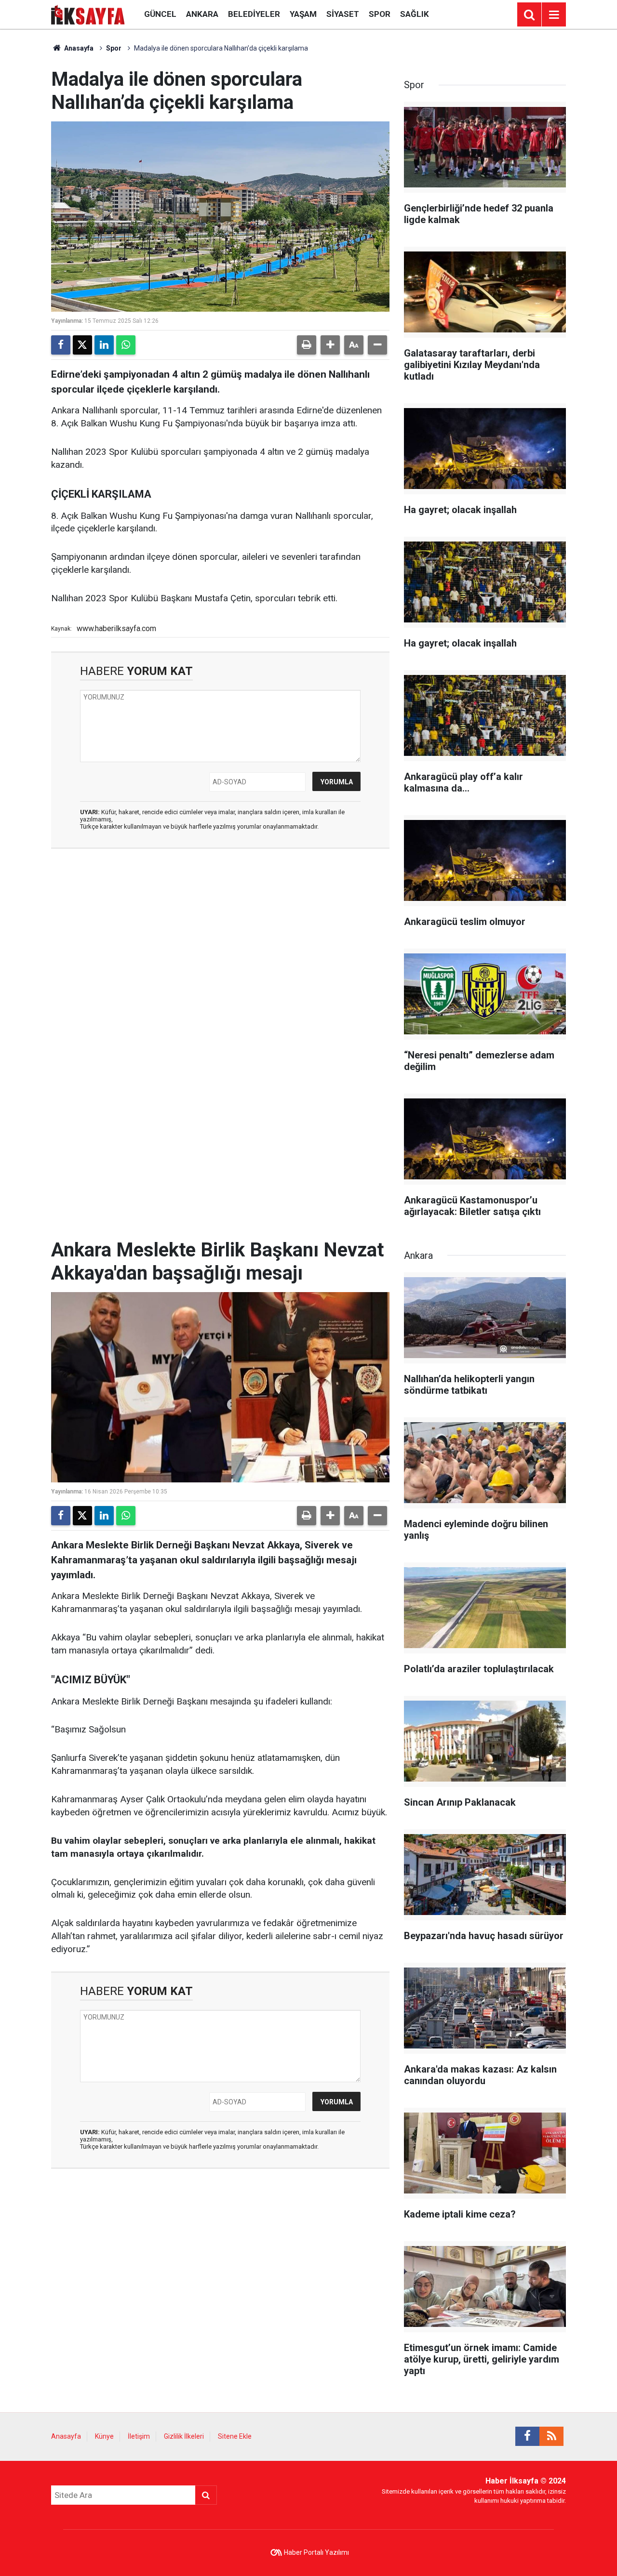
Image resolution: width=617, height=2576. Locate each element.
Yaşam (303, 14)
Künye (104, 2436)
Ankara (202, 14)
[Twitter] (82, 345)
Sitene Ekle (235, 2436)
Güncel (160, 14)
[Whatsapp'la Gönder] (126, 345)
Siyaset (343, 14)
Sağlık (415, 14)
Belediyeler (254, 14)
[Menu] (554, 15)
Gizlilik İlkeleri (184, 2436)
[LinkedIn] (104, 345)
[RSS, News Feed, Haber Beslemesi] (551, 2436)
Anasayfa (78, 48)
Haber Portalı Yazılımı (316, 2552)
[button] (330, 345)
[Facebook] (61, 345)
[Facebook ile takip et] (527, 2436)
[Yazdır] (307, 345)
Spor (380, 14)
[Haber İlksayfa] (88, 14)
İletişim (139, 2436)
